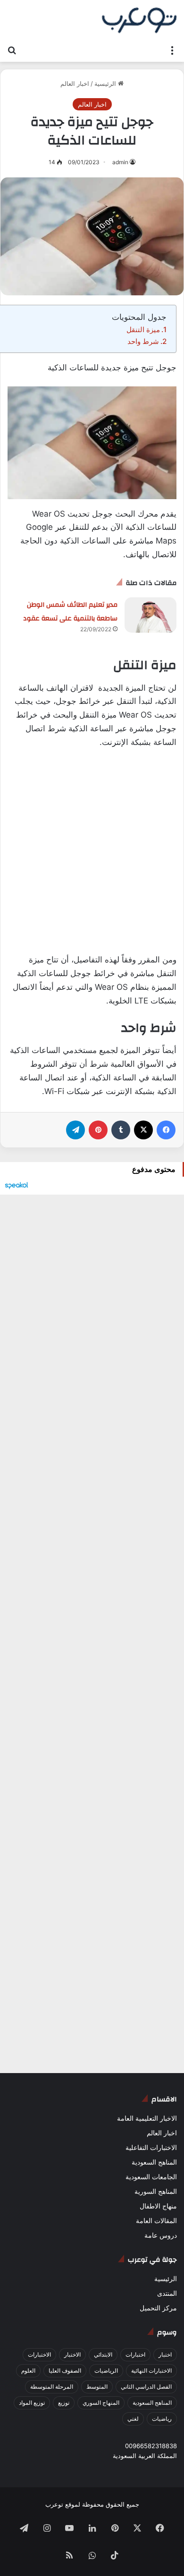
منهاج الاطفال (158, 2206)
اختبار (165, 2354)
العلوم (28, 2371)
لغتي (133, 2419)
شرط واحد (143, 341)
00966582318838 (151, 2446)
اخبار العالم (75, 84)
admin (120, 162)
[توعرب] (139, 20)
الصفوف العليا (65, 2371)
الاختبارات (39, 2354)
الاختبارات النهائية (151, 2371)
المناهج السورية (156, 2191)
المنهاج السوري (101, 2403)
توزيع (64, 2403)
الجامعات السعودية (151, 2177)
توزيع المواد (32, 2403)
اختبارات (135, 2354)
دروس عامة (161, 2235)
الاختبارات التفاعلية (151, 2148)
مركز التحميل (158, 2308)
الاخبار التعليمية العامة (147, 2118)
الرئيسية (106, 84)
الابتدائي (103, 2354)
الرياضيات (106, 2371)
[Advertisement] (92, 857)
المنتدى (167, 2293)
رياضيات (162, 2419)
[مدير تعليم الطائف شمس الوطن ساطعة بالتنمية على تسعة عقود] (151, 615)
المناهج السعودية (154, 2162)
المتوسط (97, 2387)
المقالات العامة (156, 2221)
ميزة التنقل (143, 330)
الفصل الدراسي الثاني (146, 2387)
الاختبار (72, 2354)
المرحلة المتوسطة (52, 2387)
